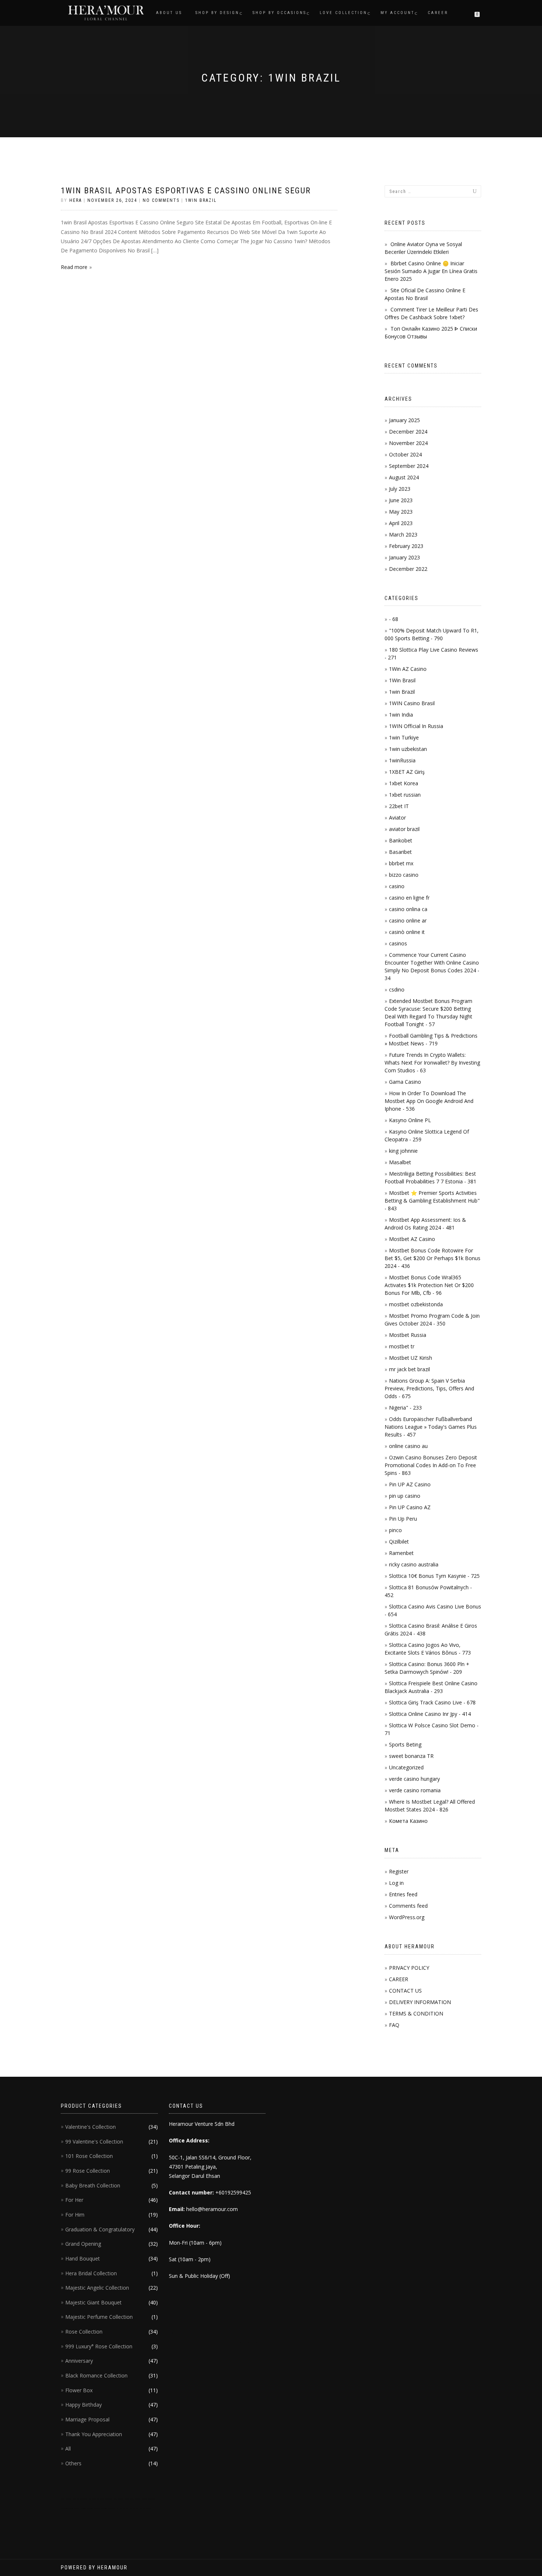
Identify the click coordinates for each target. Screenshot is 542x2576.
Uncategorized (406, 1767)
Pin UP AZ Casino (410, 1484)
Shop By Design (217, 13)
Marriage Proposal (87, 2419)
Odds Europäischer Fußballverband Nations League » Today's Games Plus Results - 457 (431, 1427)
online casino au (408, 1446)
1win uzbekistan (408, 749)
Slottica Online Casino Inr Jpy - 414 (430, 1714)
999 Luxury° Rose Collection (99, 2346)
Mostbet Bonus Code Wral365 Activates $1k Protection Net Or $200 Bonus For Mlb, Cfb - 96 (429, 1285)
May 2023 (401, 512)
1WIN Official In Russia (416, 726)
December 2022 (408, 569)
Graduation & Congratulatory (100, 2229)
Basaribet (400, 852)
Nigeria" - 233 (405, 1408)
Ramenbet (401, 1553)
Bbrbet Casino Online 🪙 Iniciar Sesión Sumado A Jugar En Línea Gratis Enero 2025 (431, 271)
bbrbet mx (401, 863)
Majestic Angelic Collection (97, 2288)
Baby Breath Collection (93, 2185)
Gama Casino (405, 1082)
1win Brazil (201, 200)
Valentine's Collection (91, 2127)
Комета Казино (408, 1821)
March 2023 (403, 534)
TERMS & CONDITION (416, 2013)
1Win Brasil (402, 680)
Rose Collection (84, 2332)
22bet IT (399, 806)
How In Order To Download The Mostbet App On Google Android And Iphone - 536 (429, 1101)
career (438, 13)
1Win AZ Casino (408, 669)
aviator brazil (404, 829)
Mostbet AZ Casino (412, 1239)
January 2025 (404, 420)
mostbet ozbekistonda (416, 1304)
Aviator (397, 818)
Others (73, 2463)
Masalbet (400, 1162)
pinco (395, 1530)
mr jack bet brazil (409, 1369)
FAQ (394, 2025)
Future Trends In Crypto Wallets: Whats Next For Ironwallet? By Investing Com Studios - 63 (432, 1063)
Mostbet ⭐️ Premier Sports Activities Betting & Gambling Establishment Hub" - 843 (432, 1201)
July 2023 (400, 489)
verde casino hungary (414, 1779)
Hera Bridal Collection (91, 2273)
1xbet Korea (404, 783)
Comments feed (408, 1906)
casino (397, 886)
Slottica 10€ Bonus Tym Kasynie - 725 (434, 1576)
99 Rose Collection (88, 2171)
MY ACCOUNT (397, 13)
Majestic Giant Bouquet (93, 2302)
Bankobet (401, 840)
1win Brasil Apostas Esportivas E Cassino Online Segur (186, 191)
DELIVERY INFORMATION (420, 2002)
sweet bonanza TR (411, 1756)
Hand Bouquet (83, 2258)
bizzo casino (404, 875)
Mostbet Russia (408, 1335)
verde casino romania (415, 1790)
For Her (74, 2200)
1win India (401, 715)
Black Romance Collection (96, 2375)
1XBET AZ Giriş (407, 772)
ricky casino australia (414, 1564)
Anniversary (79, 2361)
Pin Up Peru (403, 1519)
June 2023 (401, 500)
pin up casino (405, 1496)
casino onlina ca (408, 909)
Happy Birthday (84, 2405)
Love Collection (343, 13)
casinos (398, 943)
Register (399, 1871)
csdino (397, 989)
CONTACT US (405, 1991)
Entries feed (403, 1894)
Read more (74, 267)
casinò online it (407, 932)
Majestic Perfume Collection (99, 2317)
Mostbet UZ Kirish (411, 1358)
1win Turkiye (404, 737)
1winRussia (402, 760)
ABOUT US (169, 13)
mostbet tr (402, 1346)
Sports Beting (405, 1744)
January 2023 (404, 557)
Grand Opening (83, 2244)
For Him (75, 2215)
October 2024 (405, 454)
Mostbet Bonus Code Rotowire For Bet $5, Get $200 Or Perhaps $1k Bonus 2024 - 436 (432, 1258)
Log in (396, 1883)
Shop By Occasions (279, 13)
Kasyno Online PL (410, 1120)
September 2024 (409, 466)
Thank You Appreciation (94, 2434)
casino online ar (408, 920)
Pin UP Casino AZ (410, 1507)
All (68, 2449)
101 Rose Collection (89, 2156)
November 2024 (408, 443)
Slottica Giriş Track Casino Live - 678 (432, 1702)
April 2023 (401, 523)
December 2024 (408, 432)
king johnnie (403, 1151)
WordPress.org (407, 1917)
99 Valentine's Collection (94, 2142)
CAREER (399, 1979)
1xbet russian (405, 795)
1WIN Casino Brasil (412, 703)
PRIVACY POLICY (409, 1968)
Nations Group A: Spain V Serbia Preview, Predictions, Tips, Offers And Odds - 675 (429, 1388)
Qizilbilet (399, 1542)
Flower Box (79, 2390)
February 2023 (406, 546)
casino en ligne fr (409, 898)
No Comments (161, 200)
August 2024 (404, 477)
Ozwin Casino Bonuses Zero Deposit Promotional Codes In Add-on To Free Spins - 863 (431, 1465)
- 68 (394, 619)
